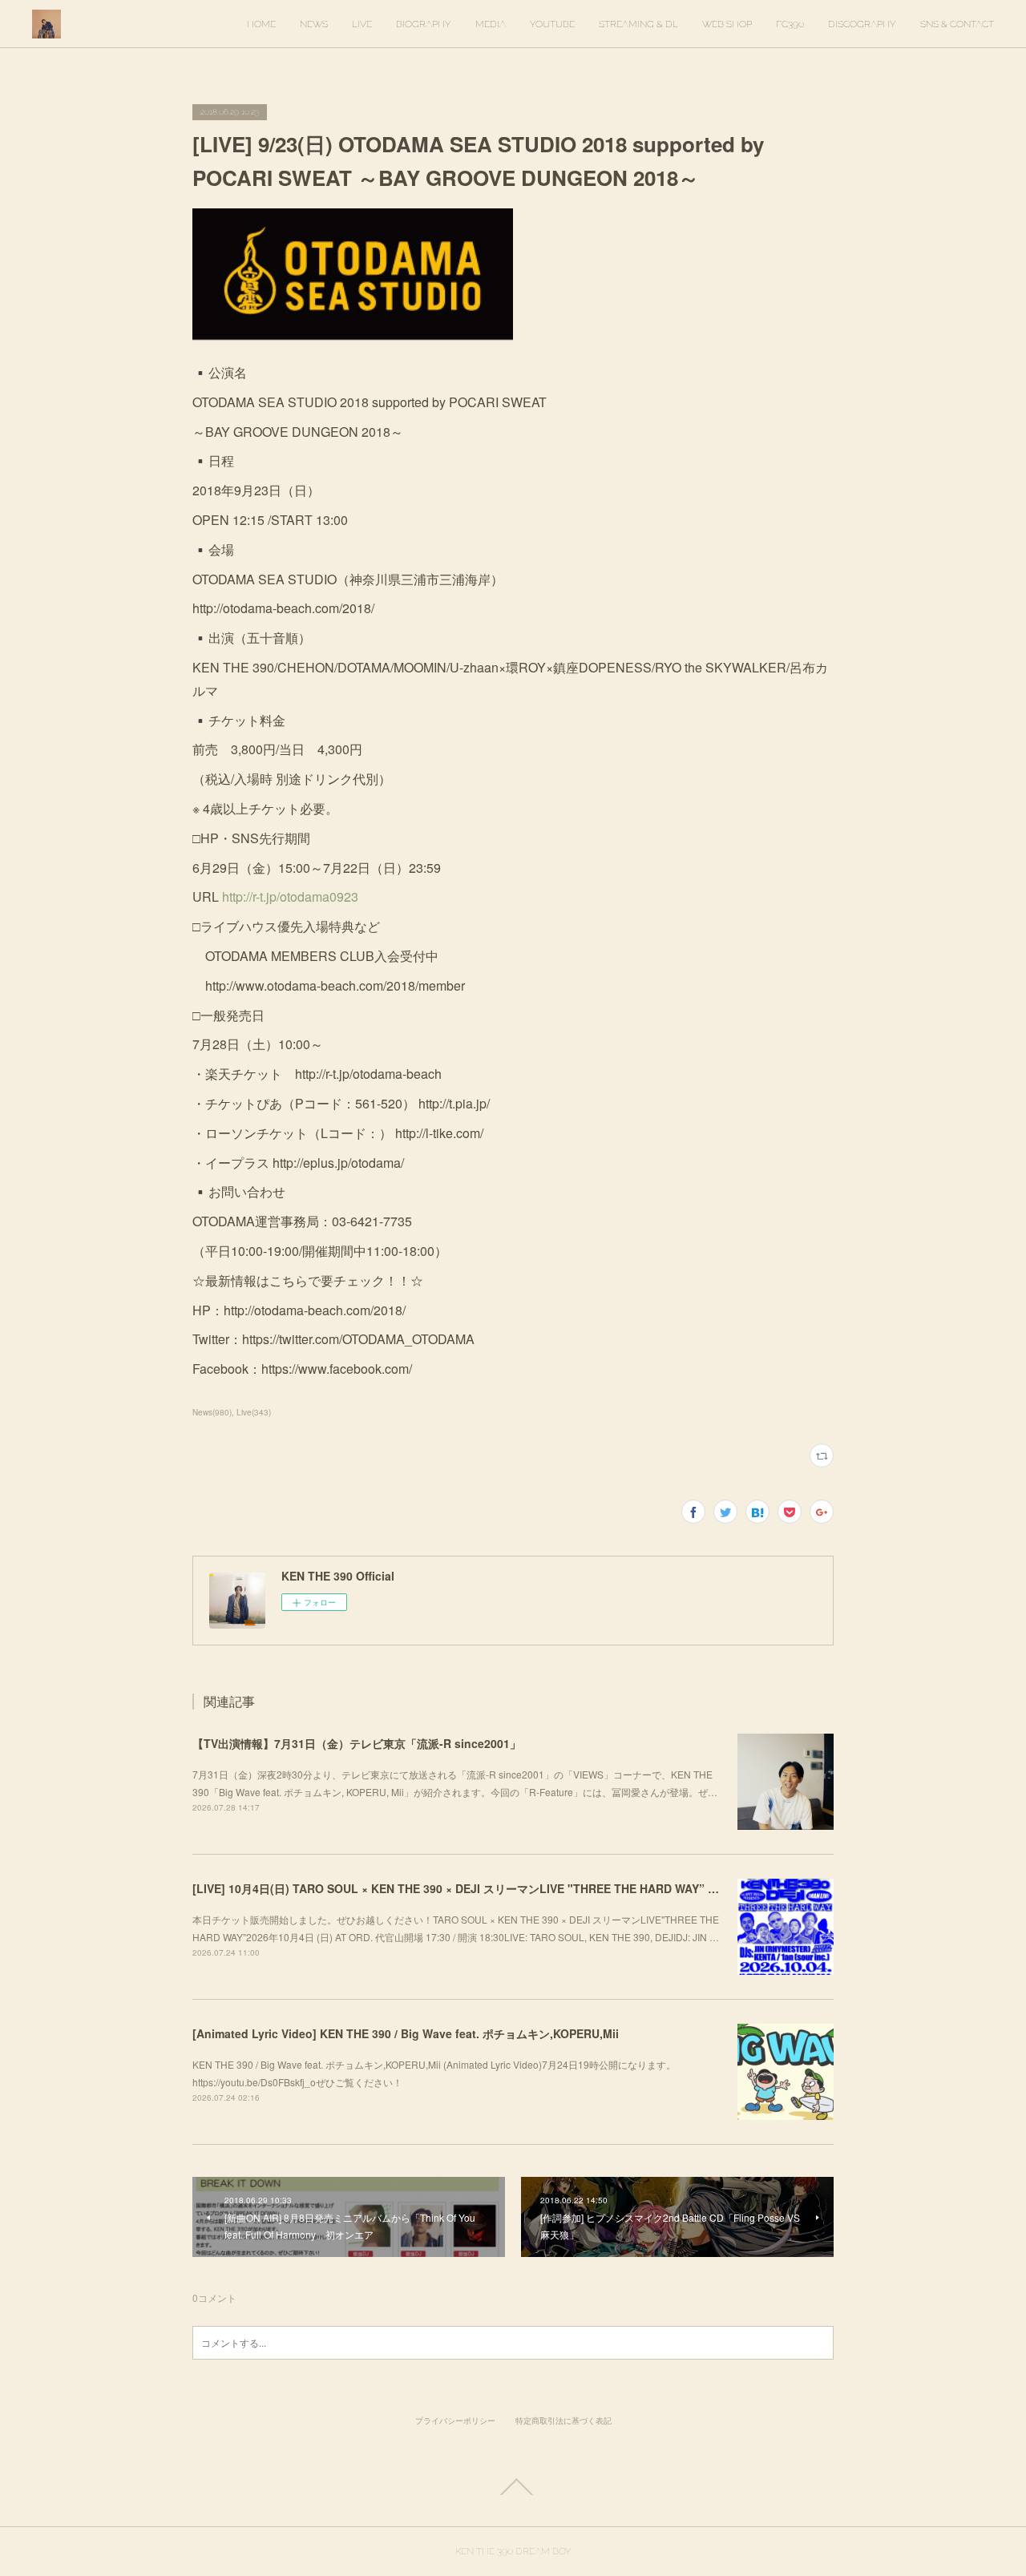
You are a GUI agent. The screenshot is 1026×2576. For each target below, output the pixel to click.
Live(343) (254, 1412)
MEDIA (491, 24)
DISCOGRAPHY (862, 24)
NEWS (314, 24)
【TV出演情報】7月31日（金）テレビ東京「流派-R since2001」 (357, 1743)
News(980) (212, 1412)
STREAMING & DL (638, 24)
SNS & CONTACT (957, 24)
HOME (261, 24)
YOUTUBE (552, 24)
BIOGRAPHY (424, 24)
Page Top (513, 2487)
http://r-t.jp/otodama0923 (290, 896)
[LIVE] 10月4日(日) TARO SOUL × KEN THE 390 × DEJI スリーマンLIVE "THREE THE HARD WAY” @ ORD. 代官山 (490, 1888)
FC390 (790, 24)
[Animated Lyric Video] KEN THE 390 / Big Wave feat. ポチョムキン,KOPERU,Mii (406, 2033)
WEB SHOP (727, 24)
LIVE (362, 24)
